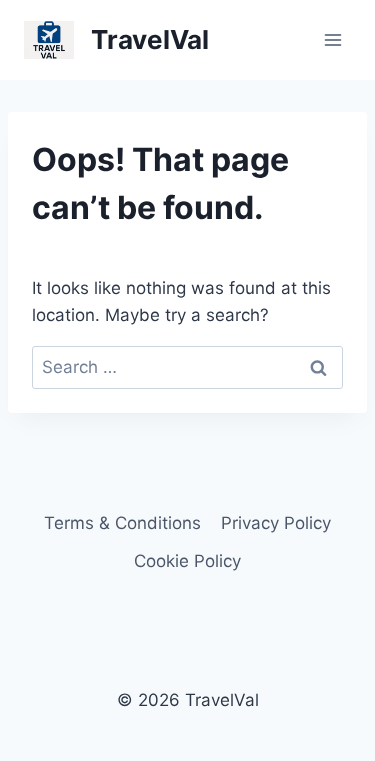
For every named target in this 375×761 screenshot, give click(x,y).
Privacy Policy (276, 523)
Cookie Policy (187, 561)
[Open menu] (332, 39)
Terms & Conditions (122, 523)
